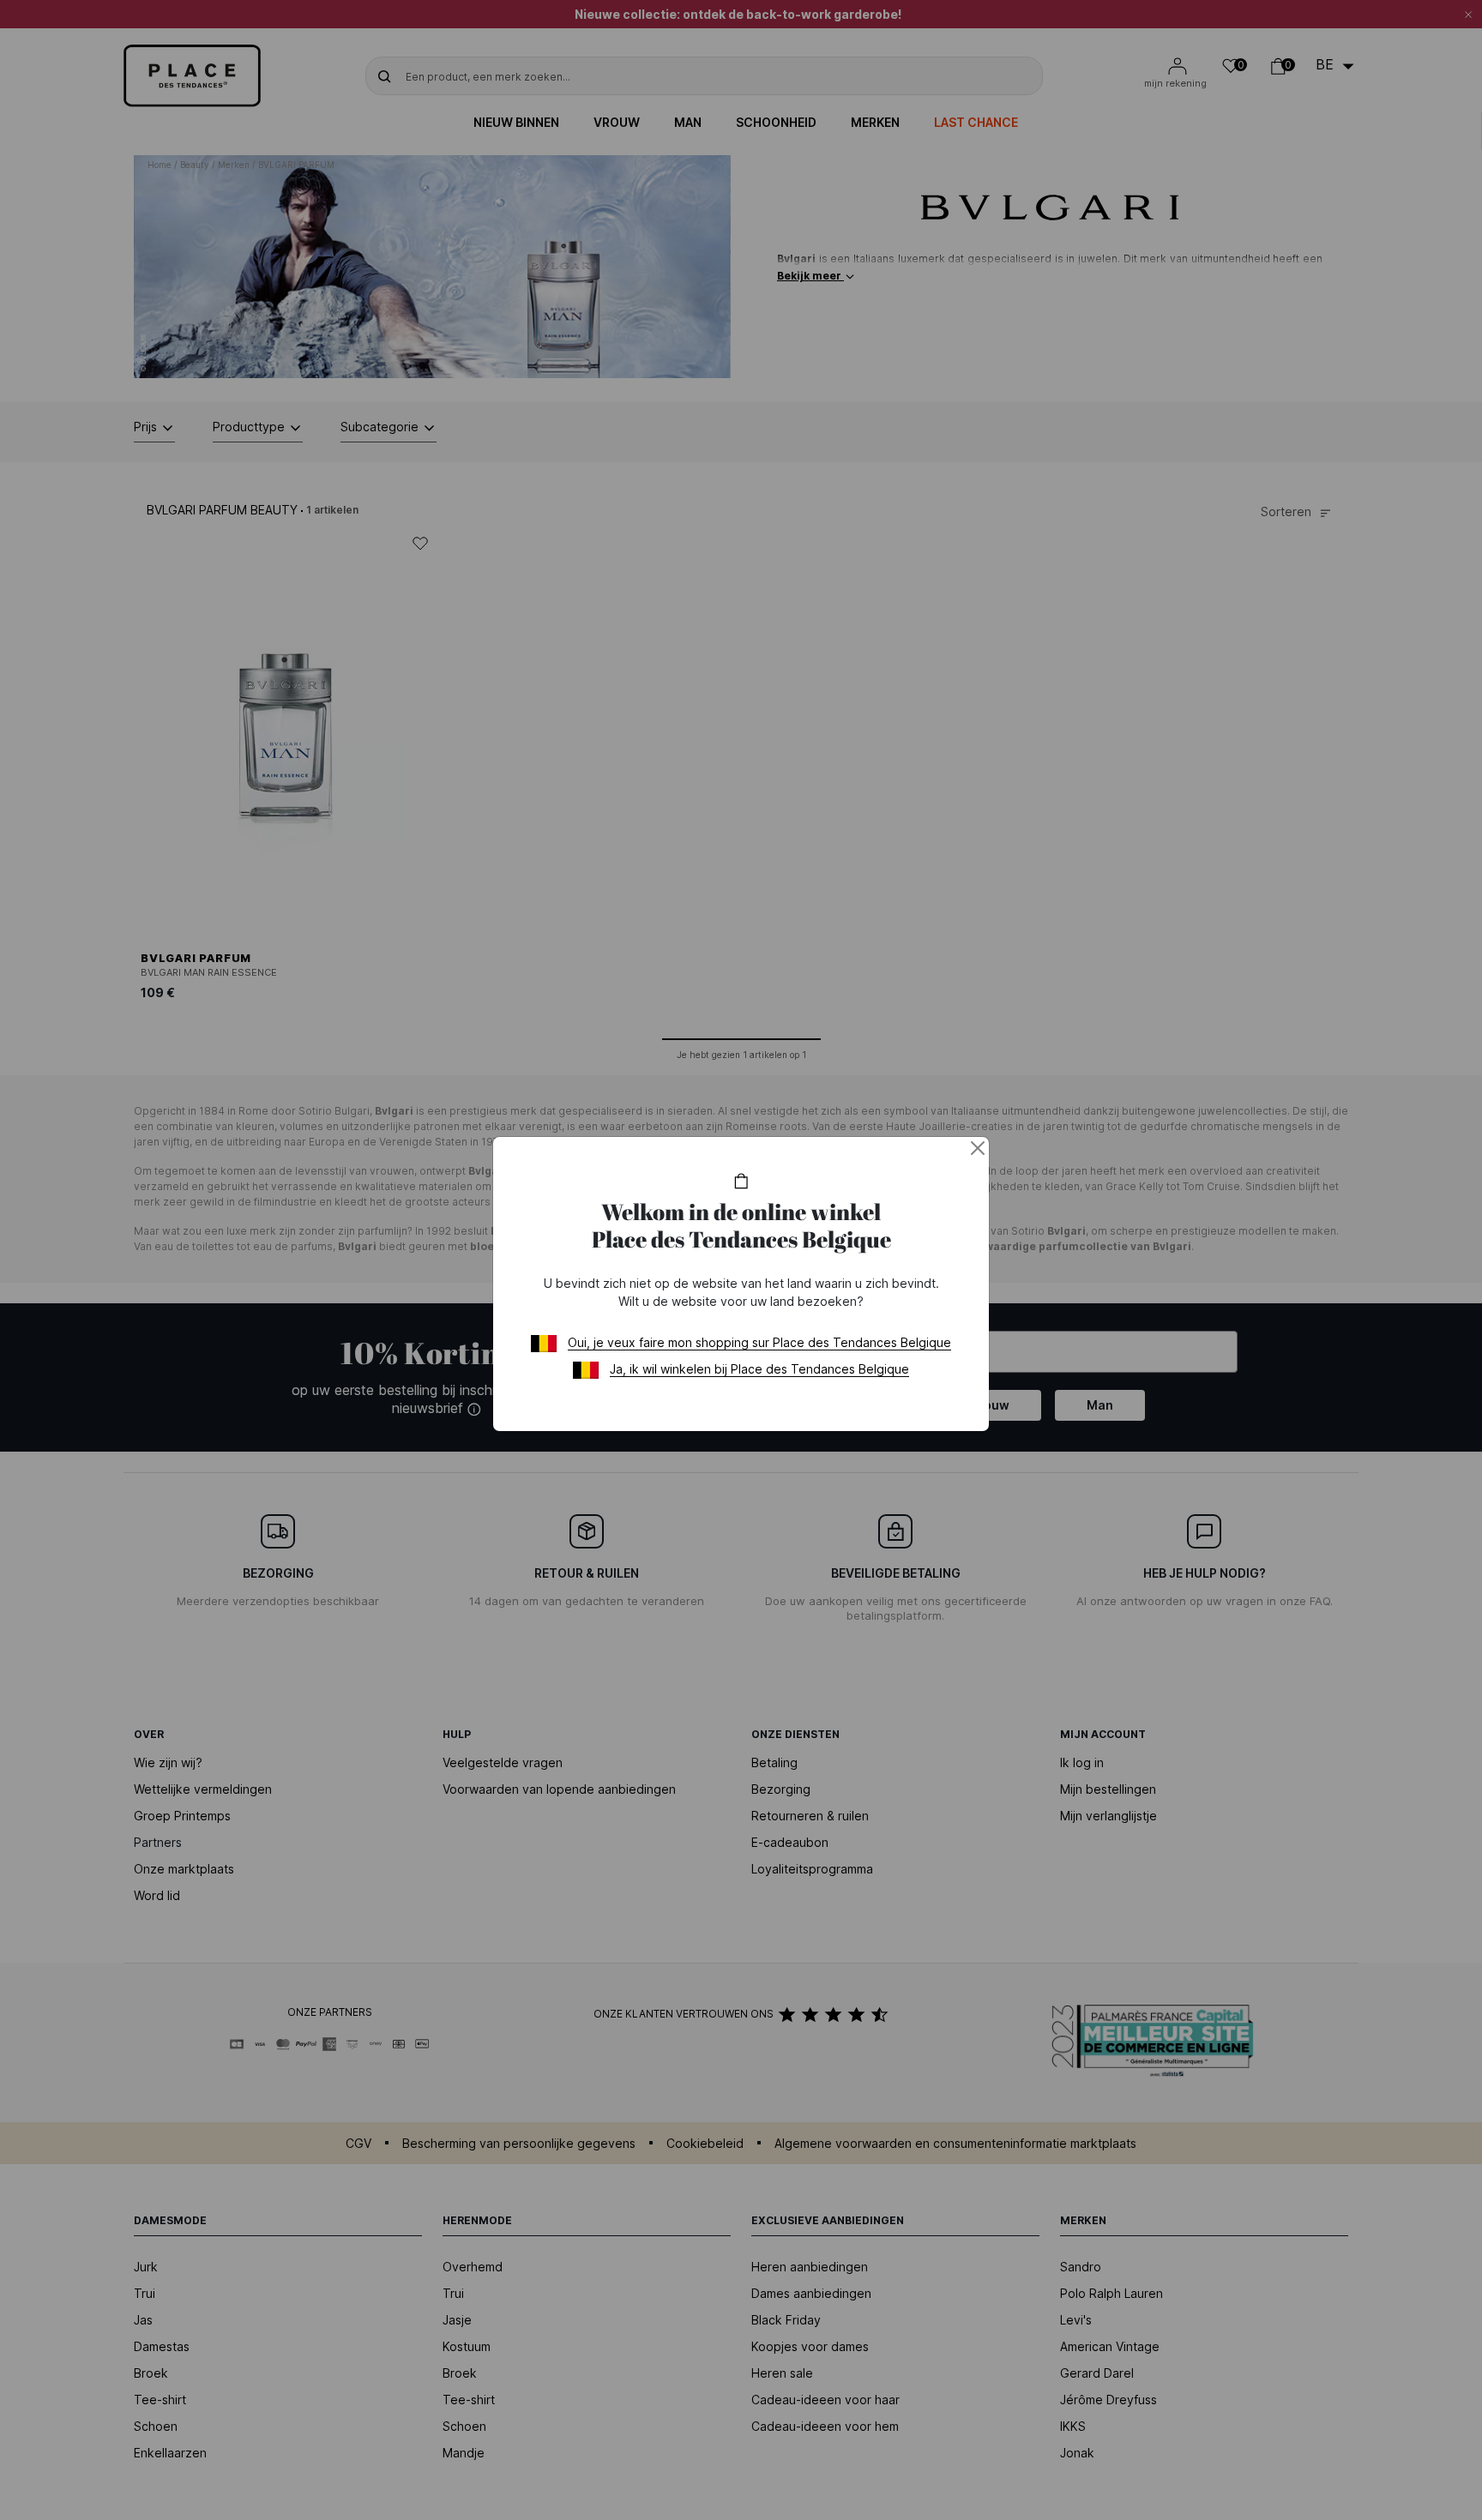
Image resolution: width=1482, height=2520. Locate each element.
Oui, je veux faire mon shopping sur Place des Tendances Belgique (759, 1342)
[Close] (978, 1148)
